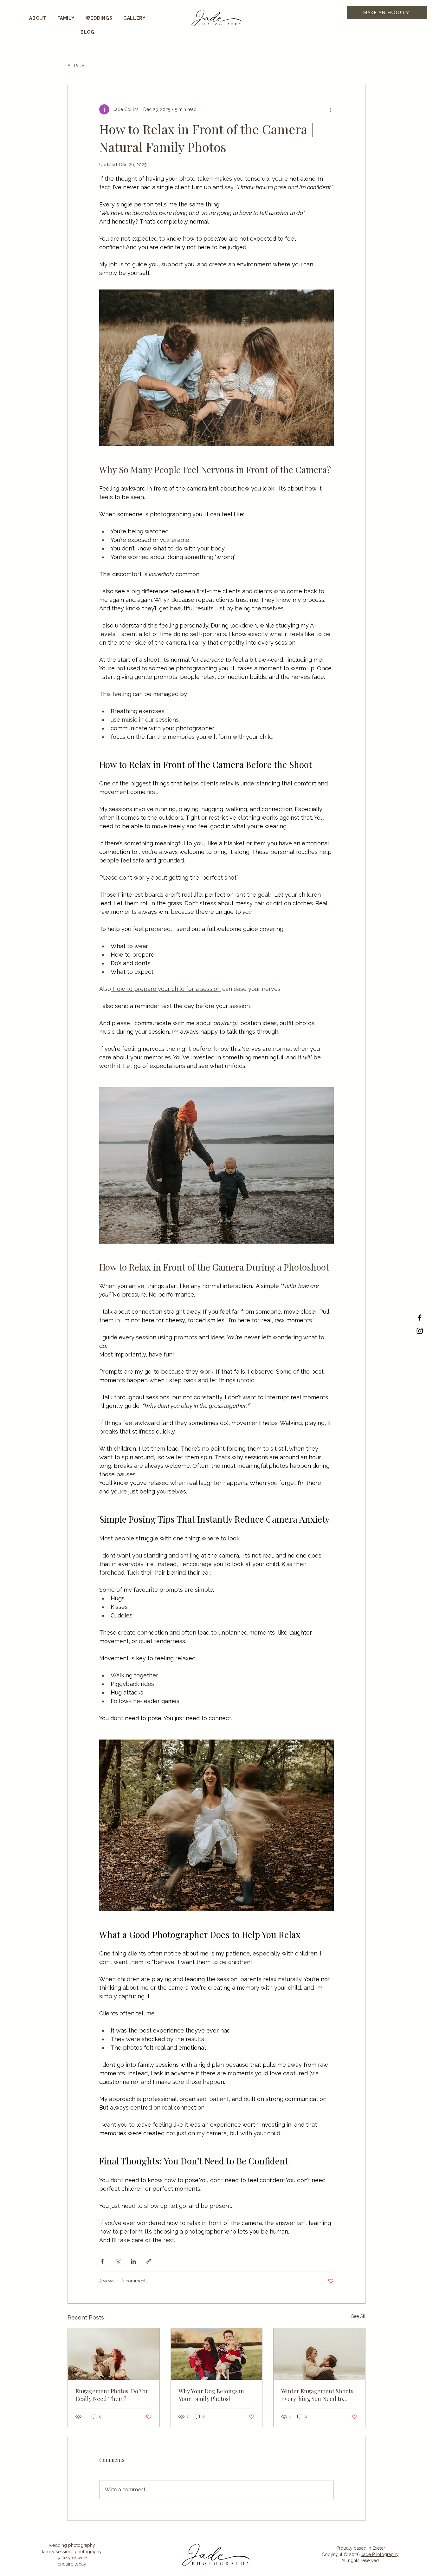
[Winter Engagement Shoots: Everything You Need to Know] (319, 2354)
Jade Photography (380, 2554)
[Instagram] (420, 1331)
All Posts (76, 66)
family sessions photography (72, 2552)
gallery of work (72, 2558)
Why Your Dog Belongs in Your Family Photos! (211, 2395)
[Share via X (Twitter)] (118, 2261)
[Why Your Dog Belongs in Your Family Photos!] (217, 2354)
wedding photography (72, 2545)
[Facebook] (420, 1317)
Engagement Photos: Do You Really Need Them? (112, 2395)
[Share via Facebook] (102, 2261)
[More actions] (330, 109)
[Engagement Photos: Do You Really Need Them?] (114, 2354)
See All (358, 2316)
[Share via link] (149, 2261)
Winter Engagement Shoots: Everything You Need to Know (318, 2395)
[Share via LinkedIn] (133, 2261)
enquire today (72, 2564)
